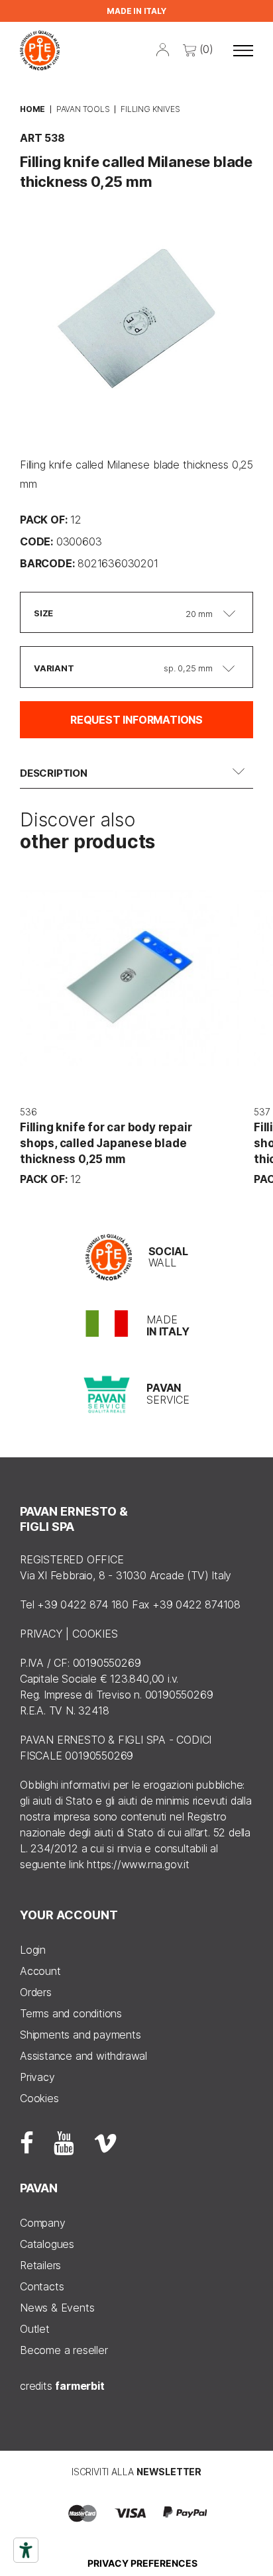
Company (43, 2223)
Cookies (39, 2098)
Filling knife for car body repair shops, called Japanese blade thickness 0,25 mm (106, 1143)
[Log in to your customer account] (163, 48)
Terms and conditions (71, 2013)
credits (62, 2386)
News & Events (57, 2308)
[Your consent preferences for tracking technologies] (142, 2563)
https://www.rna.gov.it (138, 1864)
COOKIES (95, 1634)
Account (40, 1971)
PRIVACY (41, 1634)
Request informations (136, 720)
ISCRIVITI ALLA (136, 2472)
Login (33, 1950)
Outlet (35, 2329)
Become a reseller (64, 2350)
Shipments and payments (81, 2035)
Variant (54, 668)
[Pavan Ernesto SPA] (40, 50)
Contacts (42, 2286)
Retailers (40, 2265)
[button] (243, 50)
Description (54, 773)
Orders (36, 1992)
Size (43, 613)
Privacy (37, 2077)
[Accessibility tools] (26, 2550)
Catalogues (47, 2244)
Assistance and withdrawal (83, 2056)
